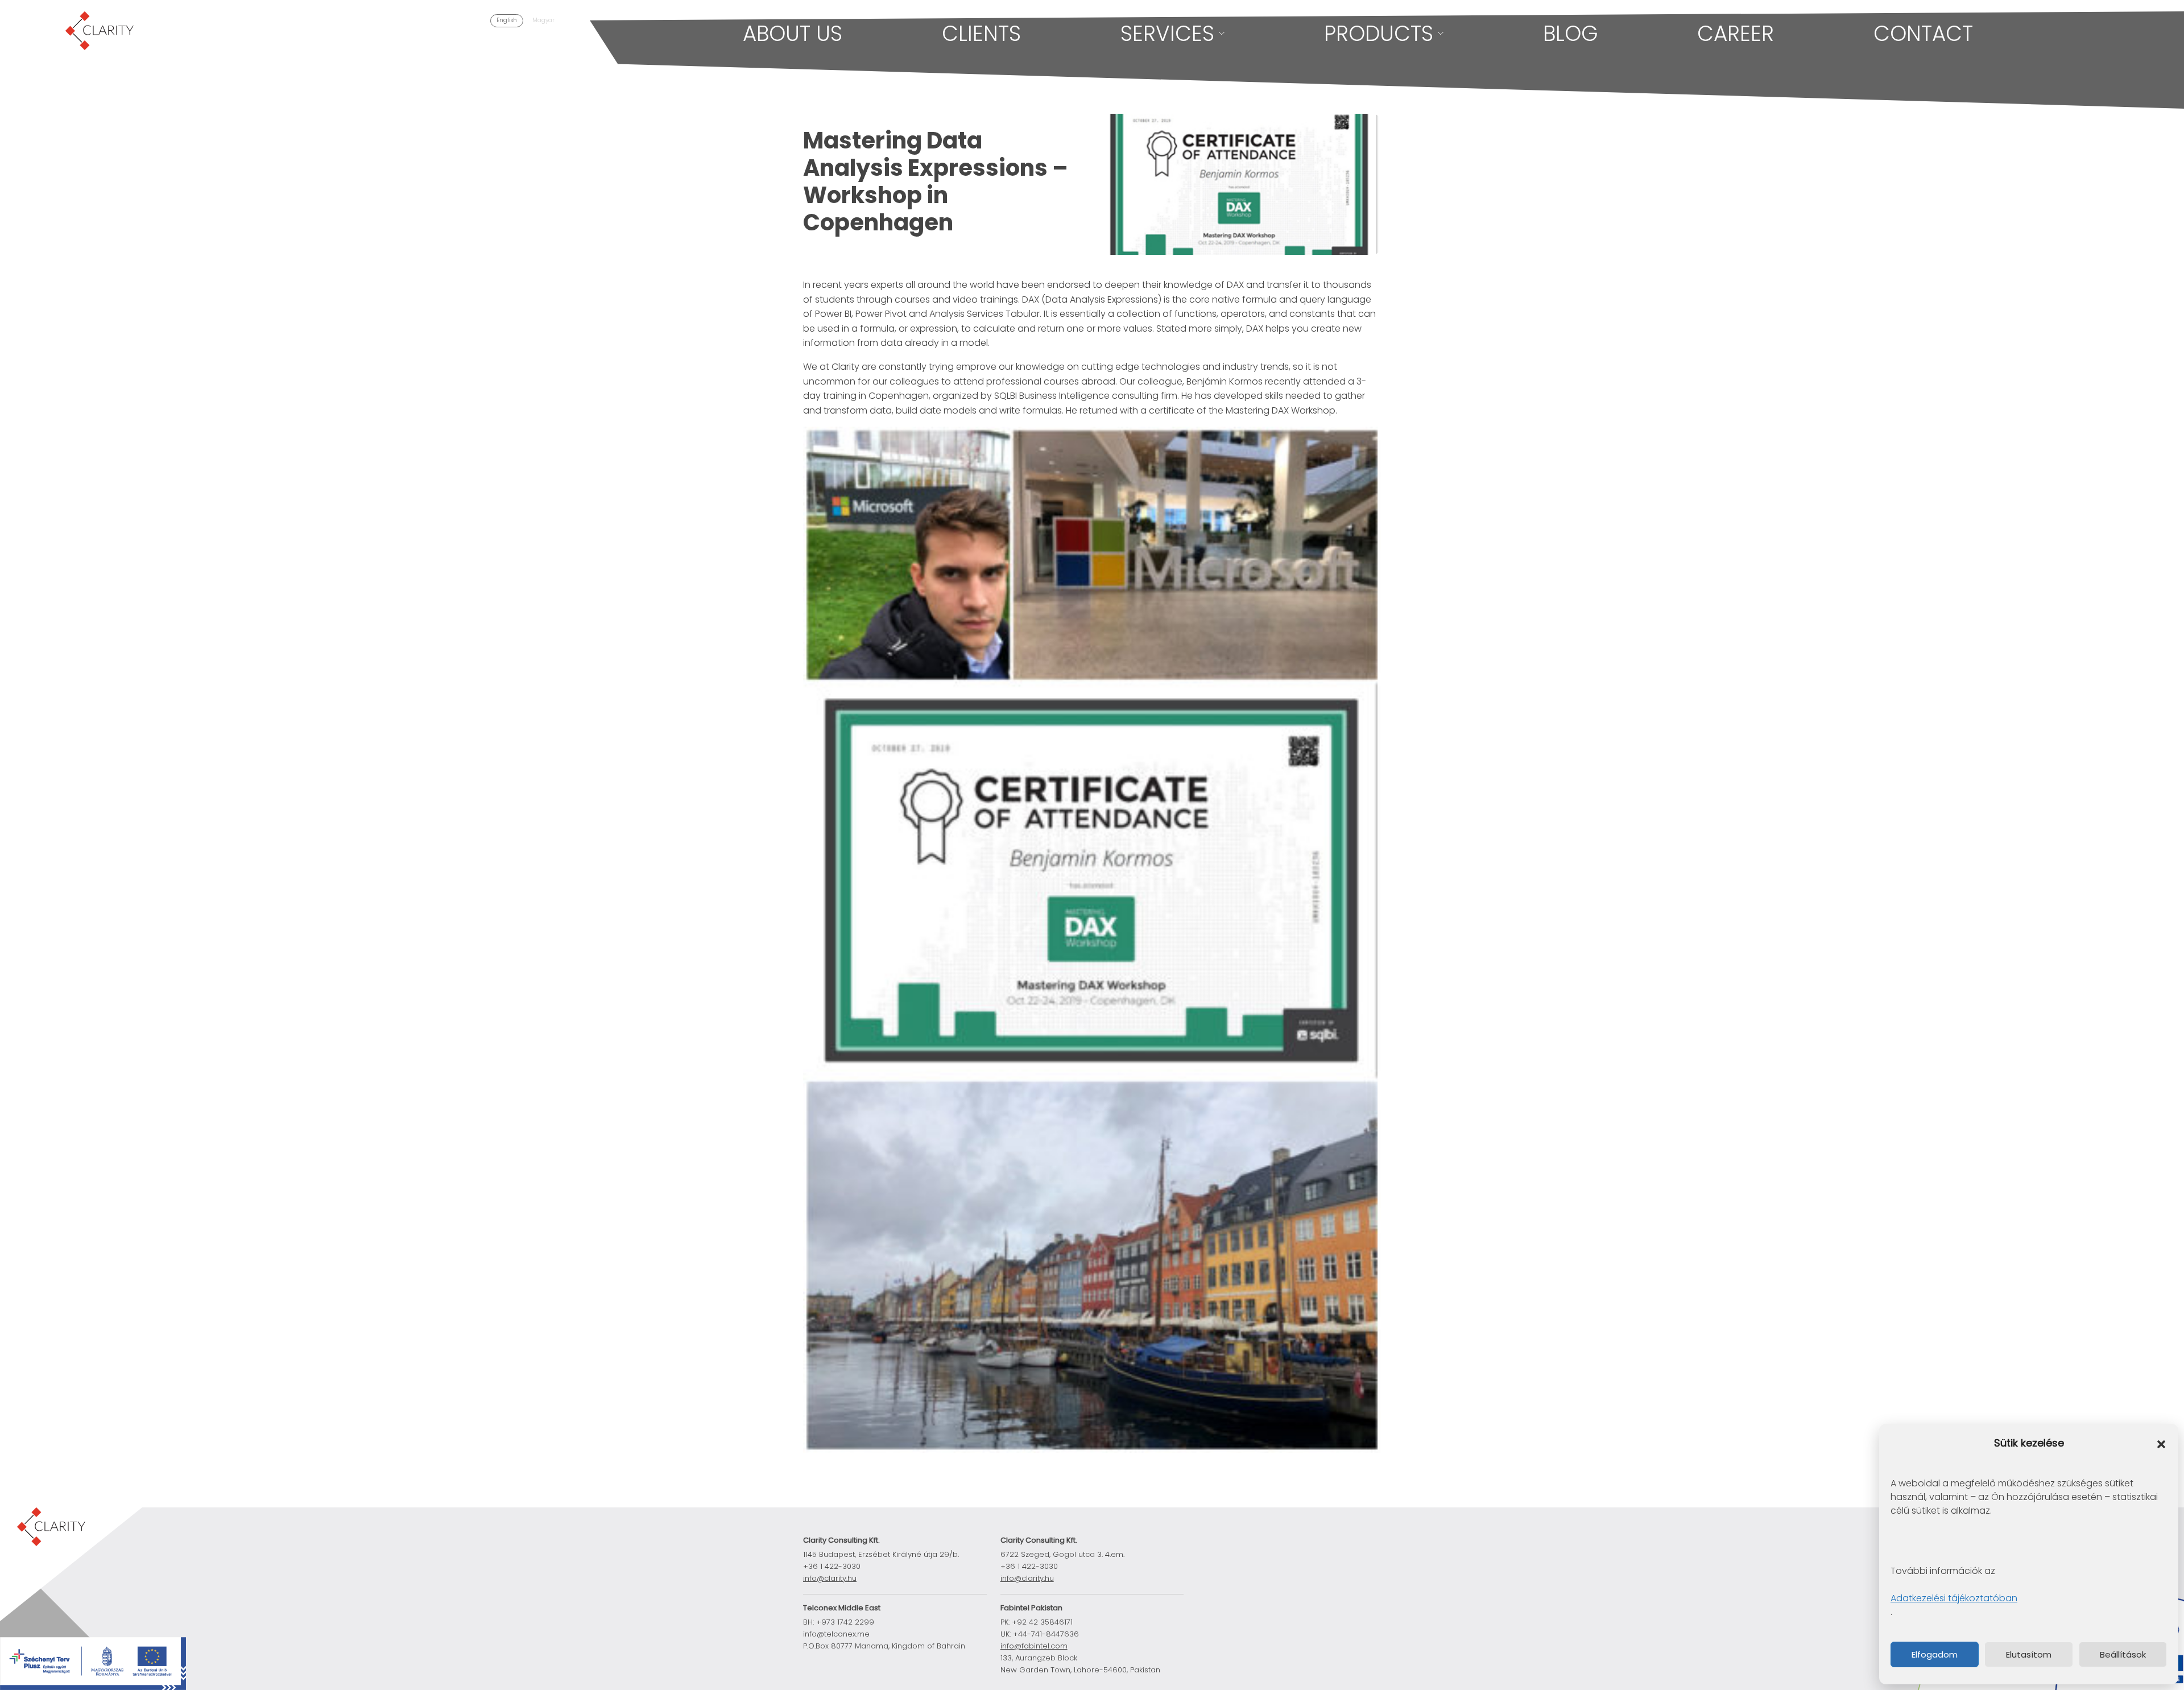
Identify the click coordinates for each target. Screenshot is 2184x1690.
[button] (2161, 1444)
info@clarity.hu (830, 1578)
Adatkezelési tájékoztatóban (1954, 1598)
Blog (1571, 34)
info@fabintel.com (1034, 1646)
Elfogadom (1935, 1654)
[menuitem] (507, 21)
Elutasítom (2029, 1654)
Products (1379, 34)
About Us (793, 34)
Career (1736, 34)
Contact (1923, 34)
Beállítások (2123, 1654)
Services (1167, 34)
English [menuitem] (507, 20)
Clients (981, 34)
